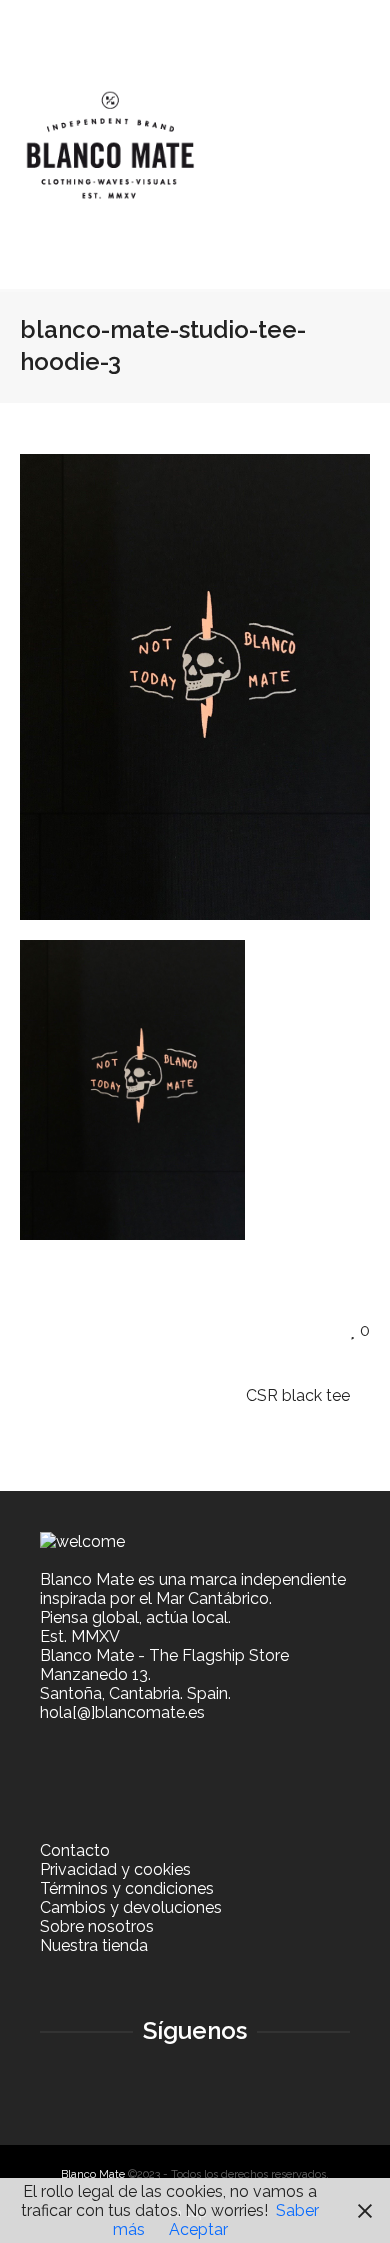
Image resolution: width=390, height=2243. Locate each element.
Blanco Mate (93, 2174)
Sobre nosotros (97, 1926)
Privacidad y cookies (115, 1869)
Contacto (75, 1850)
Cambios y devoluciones (131, 1907)
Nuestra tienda (94, 1945)
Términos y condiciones (127, 1888)
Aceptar (198, 2229)
